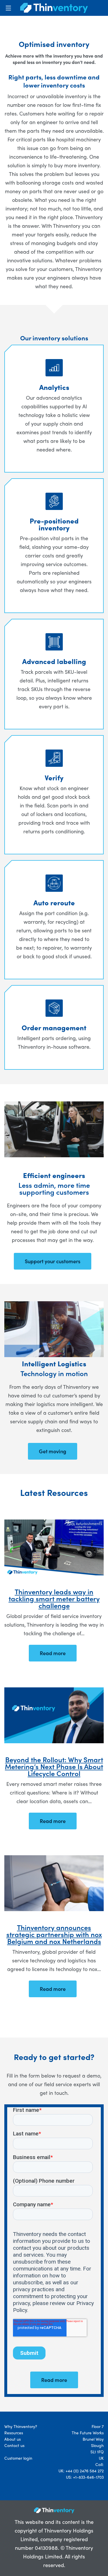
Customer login (18, 2458)
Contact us (14, 2445)
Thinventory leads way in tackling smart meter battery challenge (54, 1598)
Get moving (53, 1451)
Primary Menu (8, 8)
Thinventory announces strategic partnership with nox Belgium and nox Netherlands (54, 1934)
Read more (53, 1653)
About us (13, 2439)
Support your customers (53, 1261)
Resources (14, 2433)
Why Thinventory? (21, 2426)
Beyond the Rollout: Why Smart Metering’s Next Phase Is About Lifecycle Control (54, 1766)
